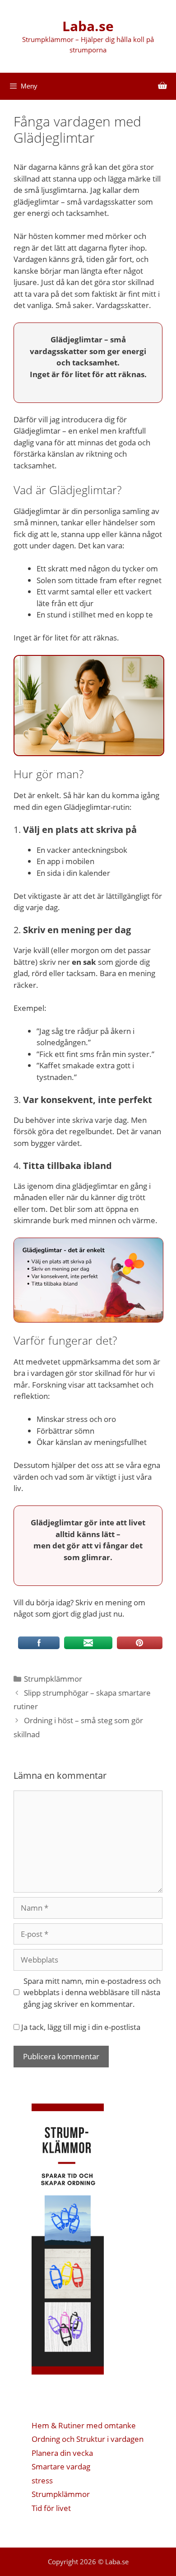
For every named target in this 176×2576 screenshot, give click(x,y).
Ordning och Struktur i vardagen (88, 2439)
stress (42, 2480)
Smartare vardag (61, 2466)
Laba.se (88, 26)
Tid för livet (51, 2508)
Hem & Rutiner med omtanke (84, 2425)
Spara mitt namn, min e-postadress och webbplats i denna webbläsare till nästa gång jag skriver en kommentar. (92, 1992)
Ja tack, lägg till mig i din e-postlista (80, 2027)
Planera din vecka (62, 2453)
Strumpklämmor (53, 1679)
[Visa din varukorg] (162, 86)
